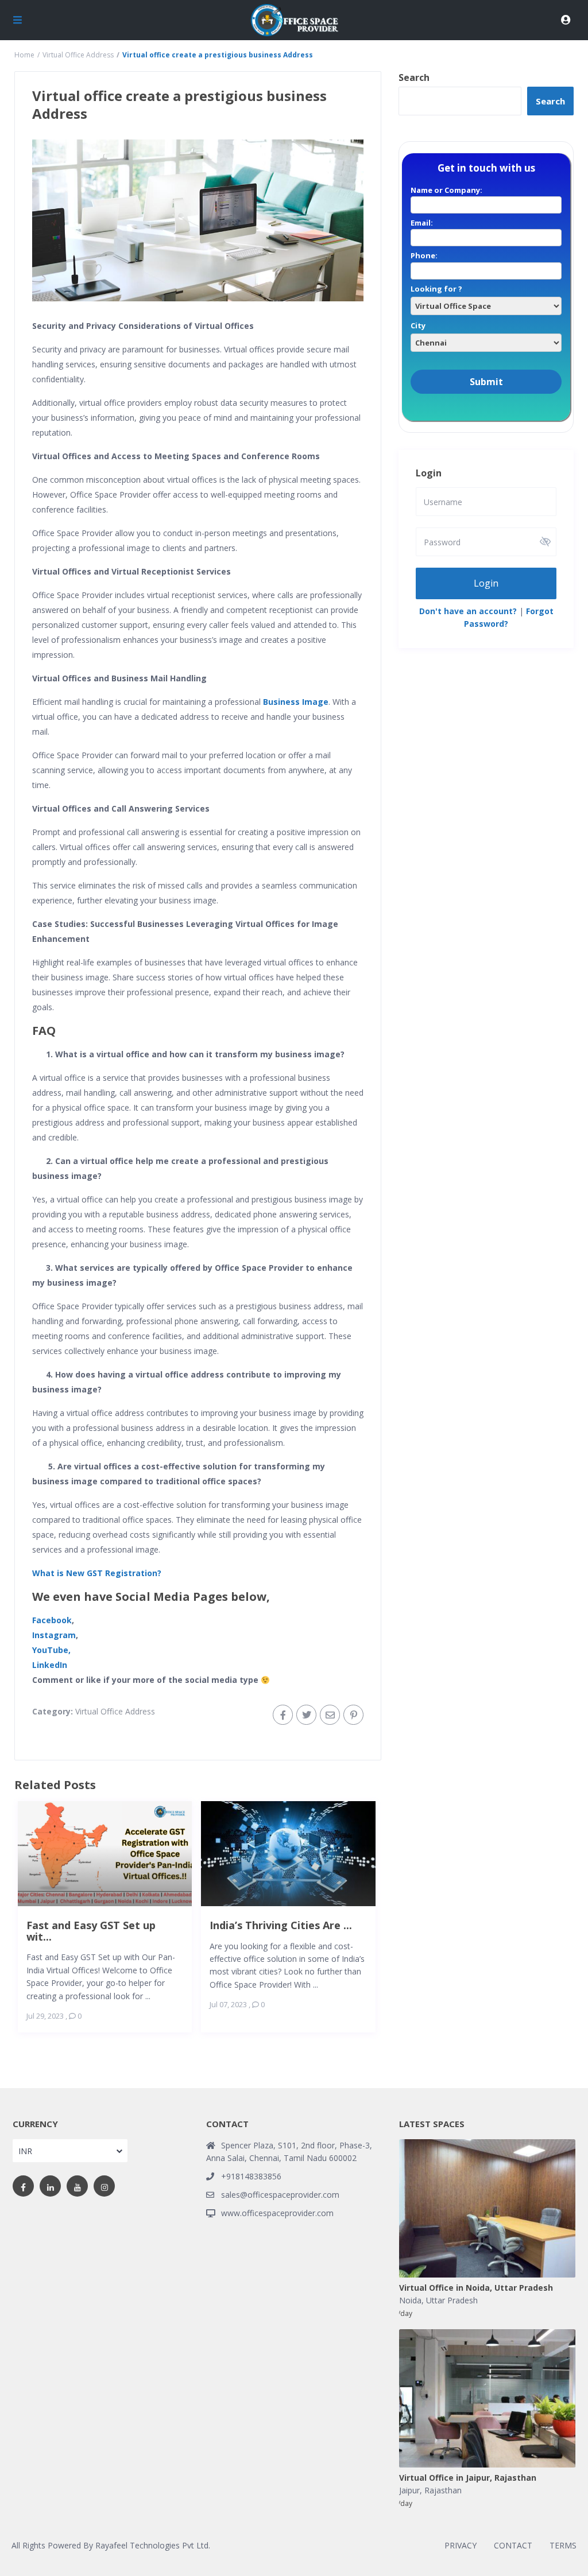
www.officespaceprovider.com (277, 2213)
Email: (422, 223)
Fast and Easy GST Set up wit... (91, 1931)
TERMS (563, 2545)
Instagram (54, 1635)
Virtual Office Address (78, 55)
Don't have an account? (468, 611)
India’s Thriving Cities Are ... (281, 1925)
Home (24, 55)
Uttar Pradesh (452, 2300)
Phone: (424, 255)
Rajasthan (443, 2490)
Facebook (52, 1620)
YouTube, (51, 1650)
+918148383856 (251, 2176)
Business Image (296, 702)
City (418, 325)
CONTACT (513, 2545)
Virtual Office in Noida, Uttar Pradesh (476, 2288)
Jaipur (409, 2490)
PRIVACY (461, 2545)
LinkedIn (50, 1665)
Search (414, 77)
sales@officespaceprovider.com (280, 2195)
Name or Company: (446, 190)
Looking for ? (436, 289)
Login (486, 583)
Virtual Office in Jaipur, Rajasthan (468, 2478)
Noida (410, 2300)
